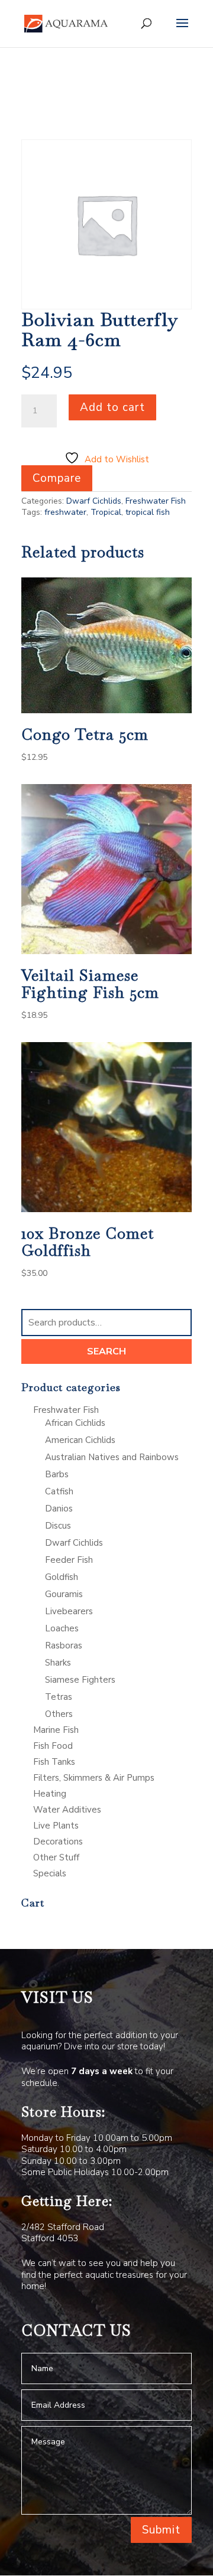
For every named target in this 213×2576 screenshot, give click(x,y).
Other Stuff (56, 1857)
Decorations (58, 1842)
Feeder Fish (69, 1560)
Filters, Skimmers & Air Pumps (94, 1778)
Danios (59, 1509)
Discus (58, 1526)
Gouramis (64, 1594)
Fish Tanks (54, 1762)
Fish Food (53, 1746)
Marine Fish (56, 1730)
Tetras (59, 1697)
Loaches (62, 1628)
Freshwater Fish (156, 501)
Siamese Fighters (80, 1680)
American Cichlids (80, 1440)
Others (59, 1714)
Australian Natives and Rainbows (112, 1457)
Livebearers (69, 1611)
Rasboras (64, 1645)
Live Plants (56, 1826)
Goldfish (62, 1577)
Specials (50, 1873)
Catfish (59, 1491)
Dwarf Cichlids (94, 501)
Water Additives (67, 1810)
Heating (50, 1794)
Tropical (106, 512)
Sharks (58, 1663)
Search (106, 1351)
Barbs (57, 1474)
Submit (161, 2530)
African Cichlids (75, 1423)
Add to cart (112, 407)
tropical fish (148, 512)
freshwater (65, 512)
